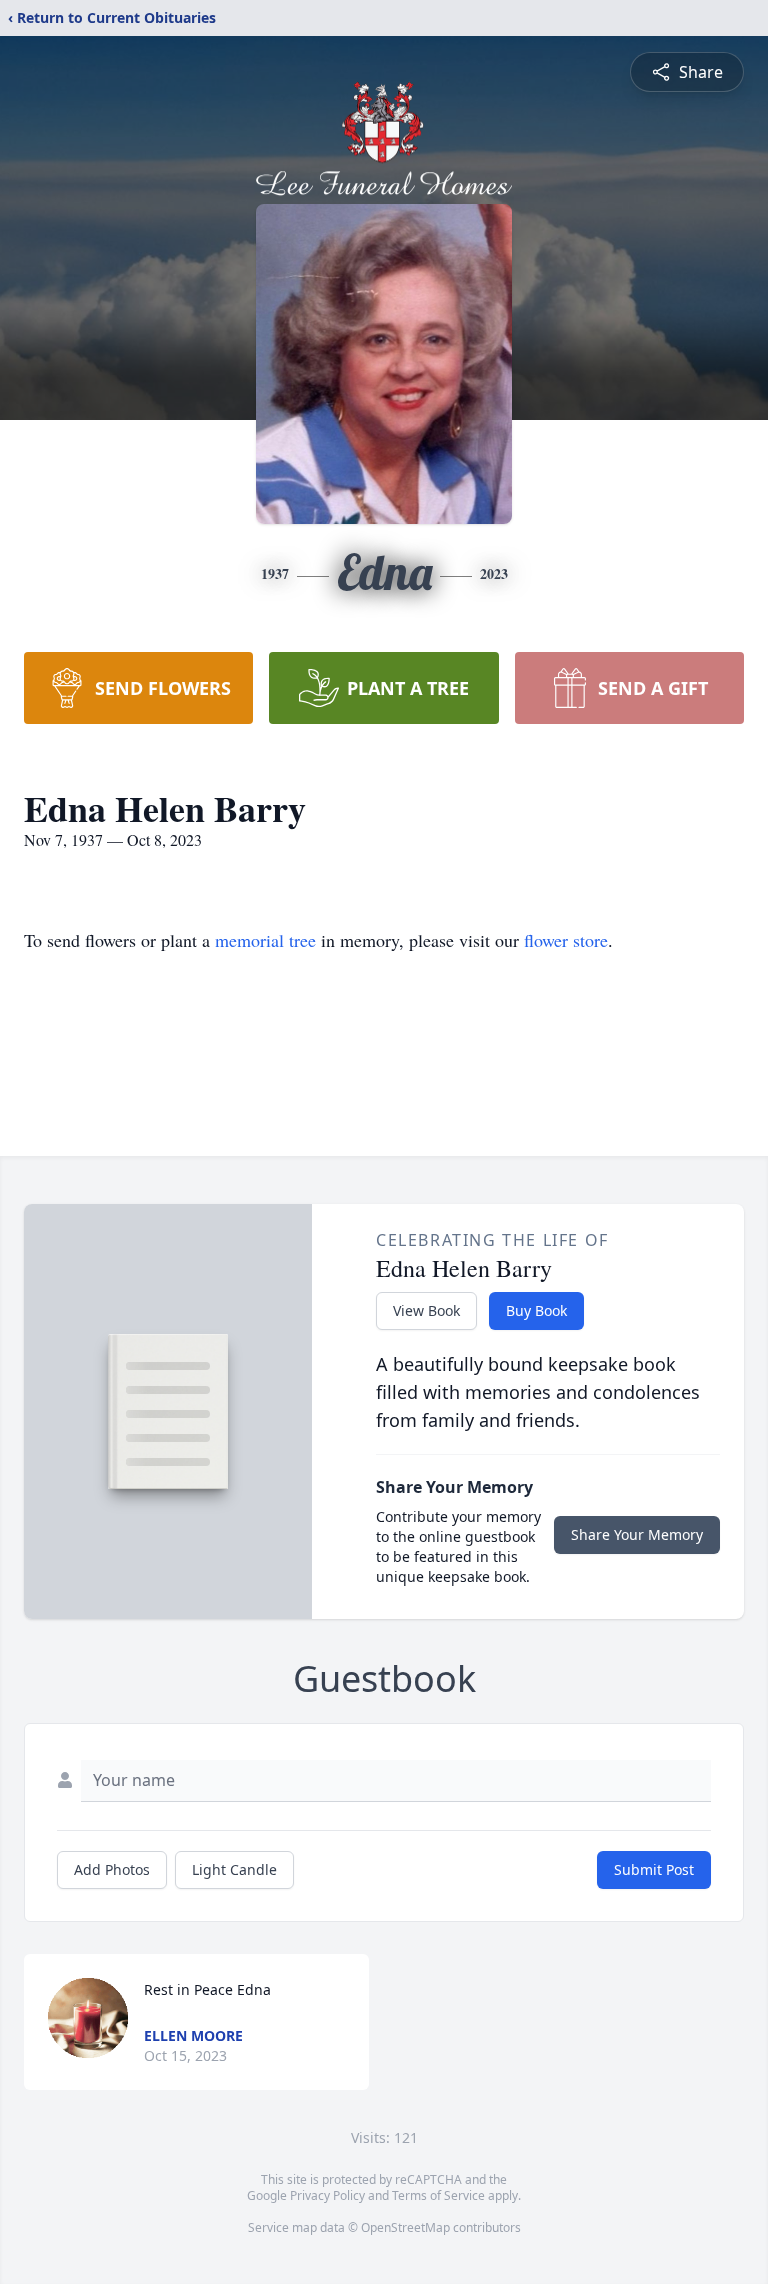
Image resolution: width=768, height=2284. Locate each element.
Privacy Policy (327, 2195)
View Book (426, 1310)
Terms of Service (438, 2195)
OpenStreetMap (405, 2227)
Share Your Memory (637, 1534)
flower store (566, 940)
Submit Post (654, 1869)
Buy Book (536, 1310)
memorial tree (265, 940)
